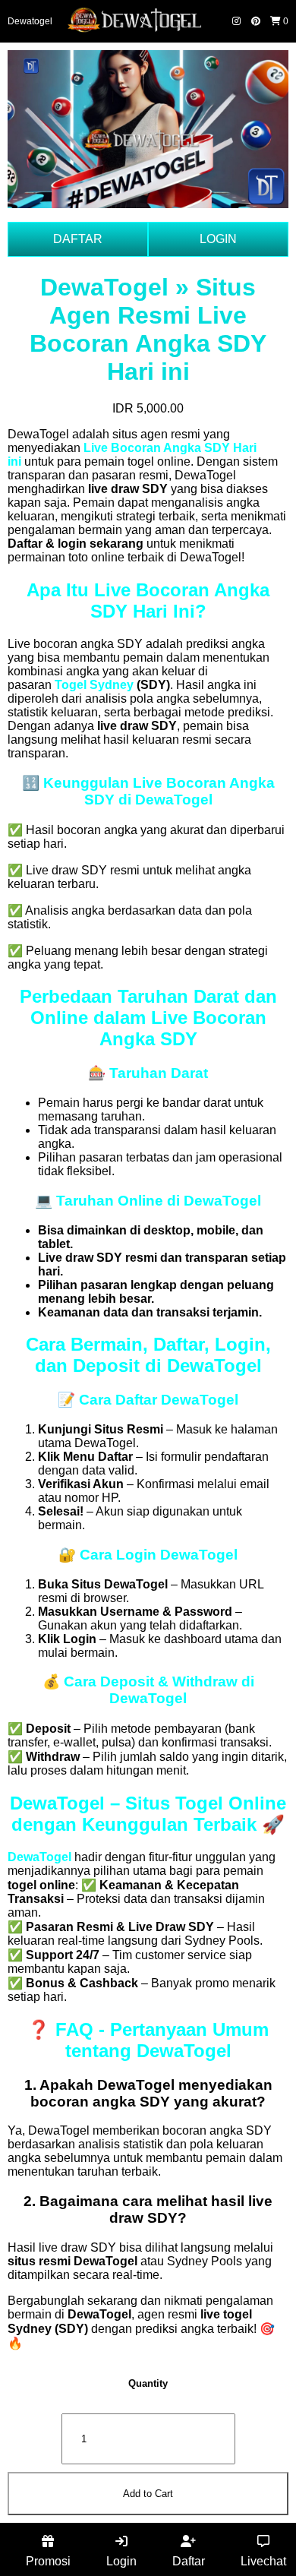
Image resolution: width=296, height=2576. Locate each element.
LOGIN (218, 239)
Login (121, 2561)
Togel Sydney (94, 685)
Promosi (48, 2561)
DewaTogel (39, 1857)
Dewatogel (30, 21)
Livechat (263, 2561)
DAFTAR (78, 239)
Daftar (189, 2561)
